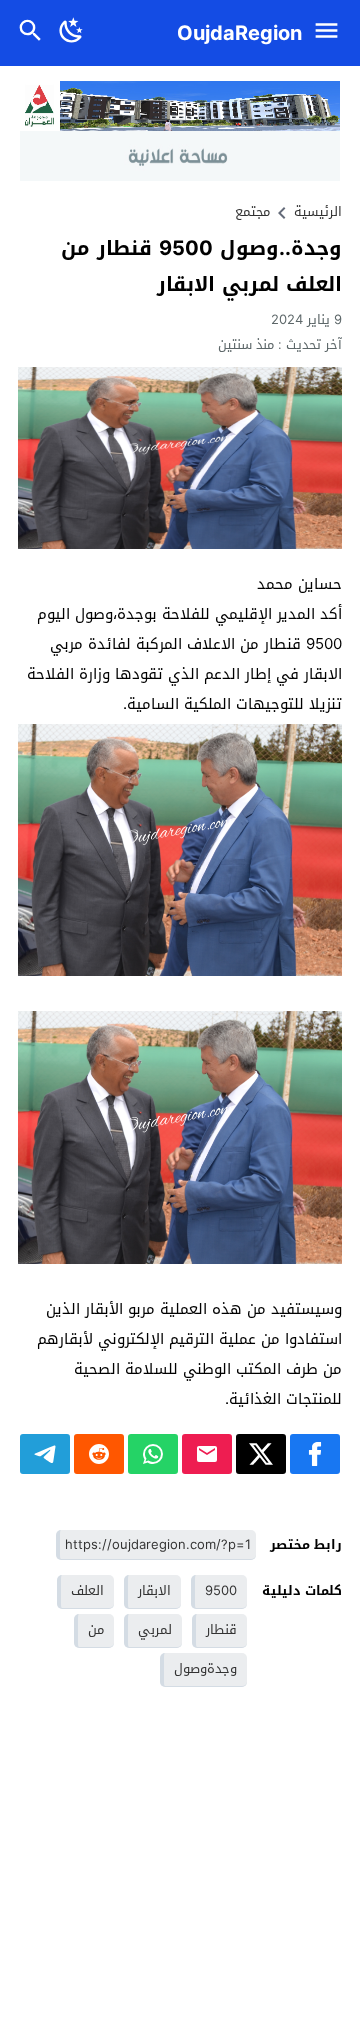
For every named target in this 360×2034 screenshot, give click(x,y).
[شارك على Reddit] (99, 1454)
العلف (87, 1590)
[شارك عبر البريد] (207, 1454)
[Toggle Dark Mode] (71, 33)
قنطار (221, 1629)
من (96, 1629)
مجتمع (252, 211)
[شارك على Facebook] (315, 1454)
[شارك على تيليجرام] (45, 1454)
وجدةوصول (205, 1668)
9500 (221, 1590)
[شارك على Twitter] (261, 1454)
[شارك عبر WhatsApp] (153, 1454)
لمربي (155, 1629)
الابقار (154, 1590)
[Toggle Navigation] (331, 33)
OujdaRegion (239, 33)
